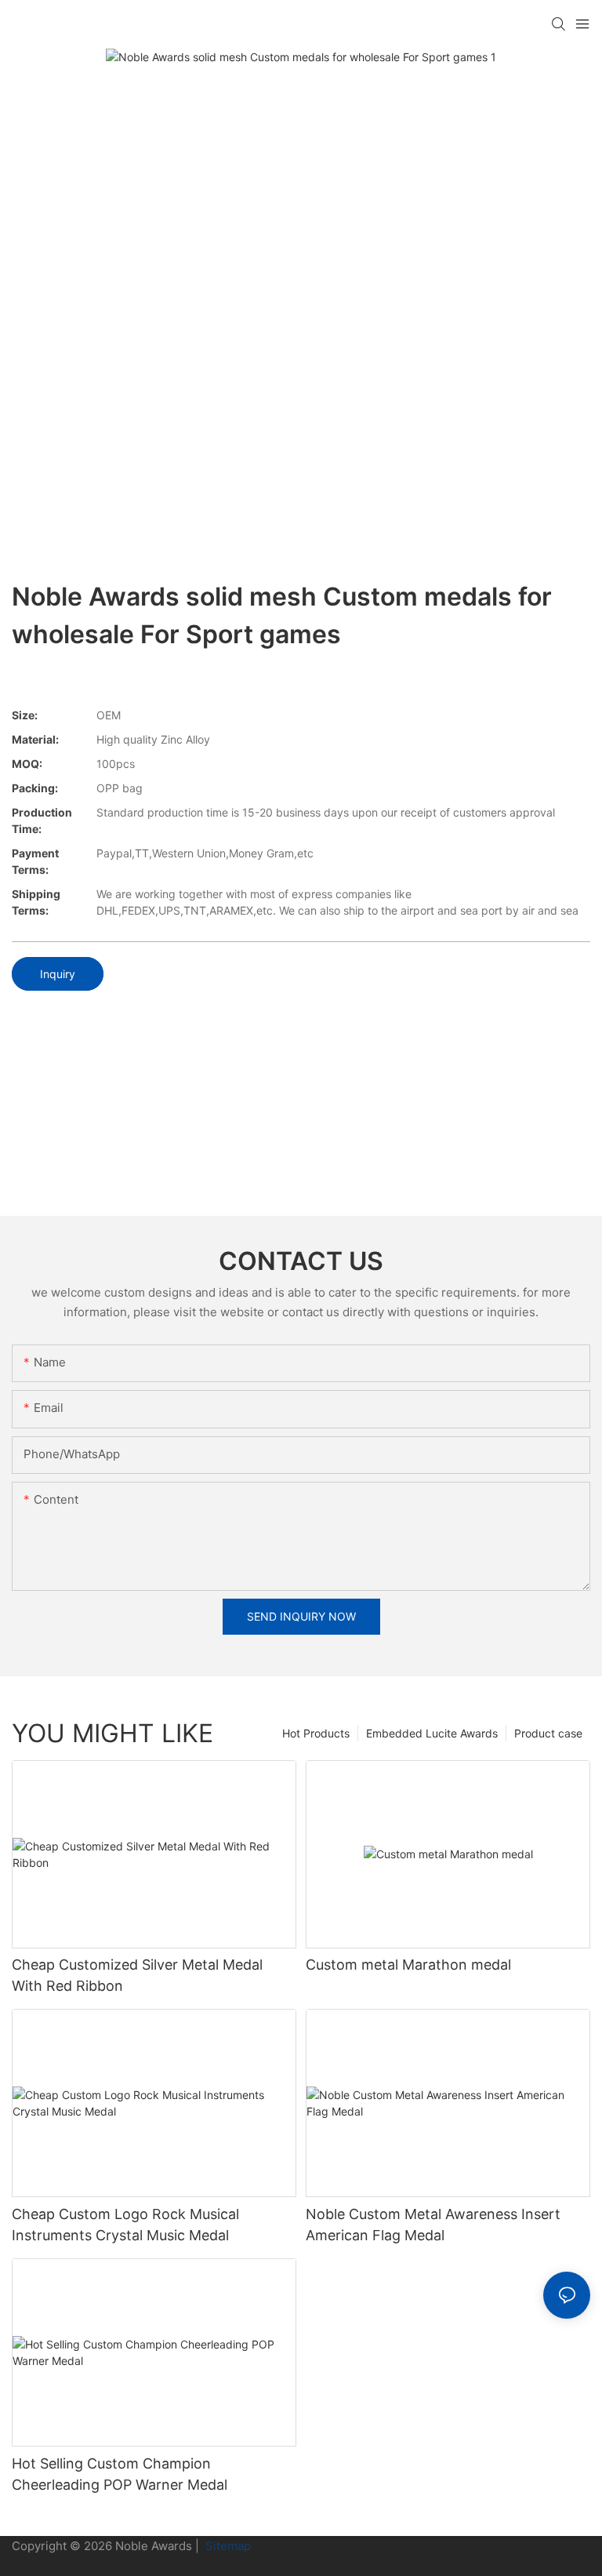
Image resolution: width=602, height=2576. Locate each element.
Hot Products (316, 1733)
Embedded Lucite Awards (432, 1733)
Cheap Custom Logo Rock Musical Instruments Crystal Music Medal (125, 2225)
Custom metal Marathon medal (408, 1965)
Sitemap (227, 2546)
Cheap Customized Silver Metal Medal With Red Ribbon (137, 1975)
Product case (548, 1733)
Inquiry (58, 974)
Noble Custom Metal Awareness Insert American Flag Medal (433, 2225)
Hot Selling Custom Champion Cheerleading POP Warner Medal (120, 2474)
